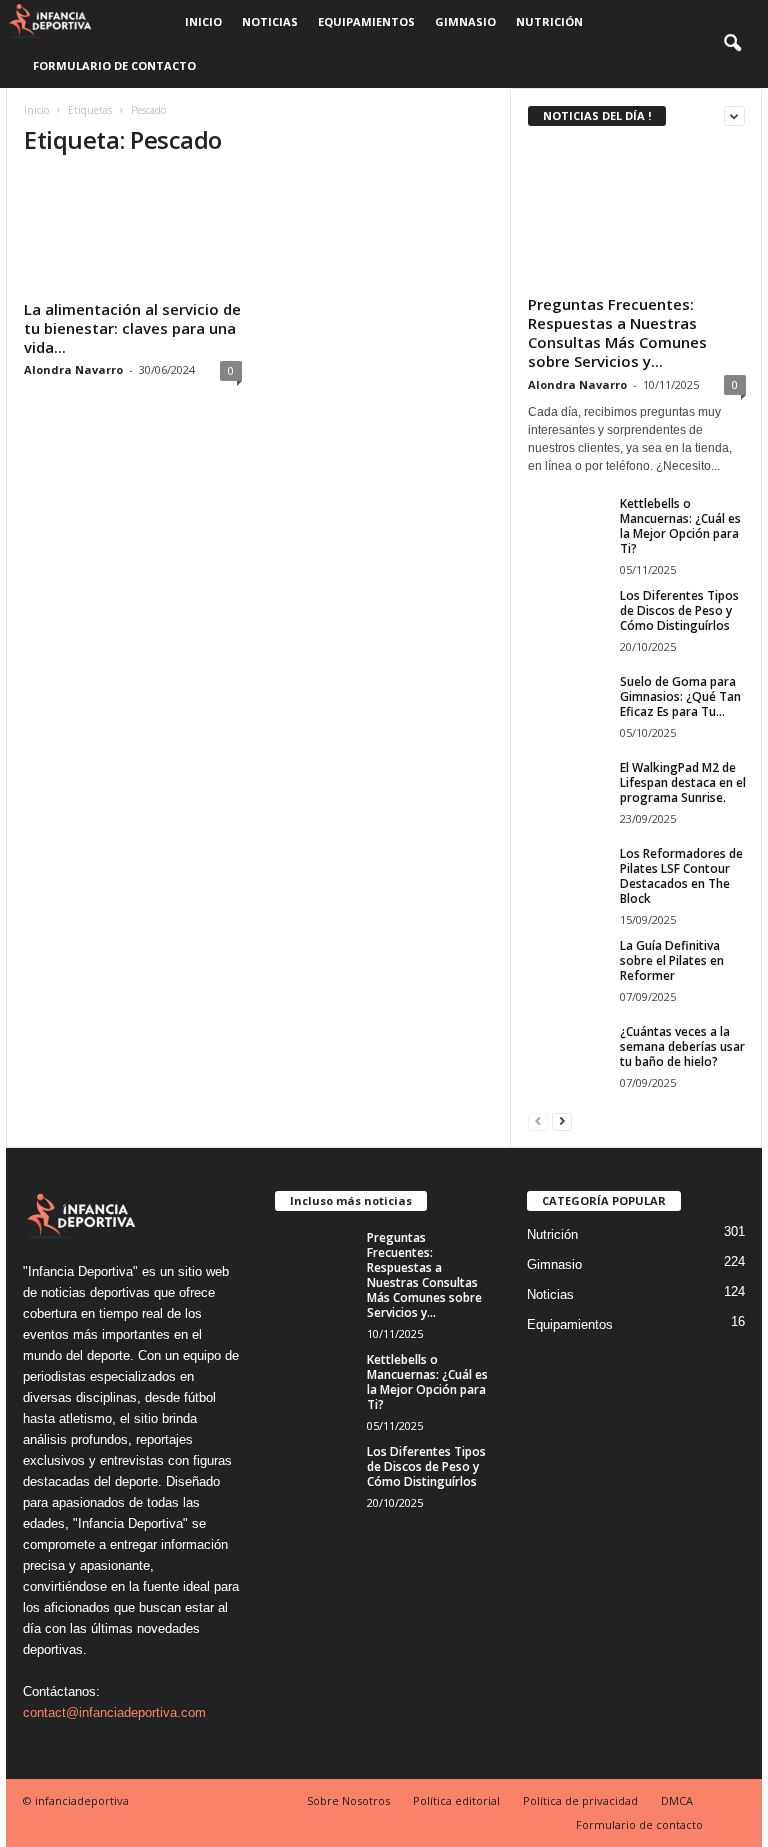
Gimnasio (465, 21)
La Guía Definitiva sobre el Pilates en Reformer (672, 960)
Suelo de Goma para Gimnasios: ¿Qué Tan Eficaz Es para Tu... (680, 696)
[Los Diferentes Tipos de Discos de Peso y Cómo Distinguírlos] (568, 618)
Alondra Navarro (73, 369)
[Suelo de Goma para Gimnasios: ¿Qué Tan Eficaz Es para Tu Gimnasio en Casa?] (568, 704)
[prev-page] (538, 1120)
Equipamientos (366, 21)
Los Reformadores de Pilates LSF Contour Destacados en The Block (681, 876)
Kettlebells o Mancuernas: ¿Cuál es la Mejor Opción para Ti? (680, 526)
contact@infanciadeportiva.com (114, 1712)
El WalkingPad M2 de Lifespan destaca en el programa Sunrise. (683, 782)
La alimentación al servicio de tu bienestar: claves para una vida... (132, 328)
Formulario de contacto (114, 65)
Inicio (203, 21)
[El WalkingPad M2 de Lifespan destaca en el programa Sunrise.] (568, 790)
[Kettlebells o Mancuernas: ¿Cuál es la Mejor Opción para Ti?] (568, 526)
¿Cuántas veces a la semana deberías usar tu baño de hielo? (682, 1046)
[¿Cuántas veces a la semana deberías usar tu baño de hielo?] (568, 1054)
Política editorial (456, 1800)
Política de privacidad (580, 1800)
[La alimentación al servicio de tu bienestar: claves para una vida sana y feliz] (133, 234)
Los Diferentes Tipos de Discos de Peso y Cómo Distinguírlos (679, 610)
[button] (732, 44)
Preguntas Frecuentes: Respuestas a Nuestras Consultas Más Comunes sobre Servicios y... (617, 332)
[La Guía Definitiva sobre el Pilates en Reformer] (568, 968)
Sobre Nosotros (348, 1800)
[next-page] (562, 1120)
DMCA (677, 1800)
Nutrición (549, 21)
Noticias (270, 21)
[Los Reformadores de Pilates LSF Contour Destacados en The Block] (568, 876)
